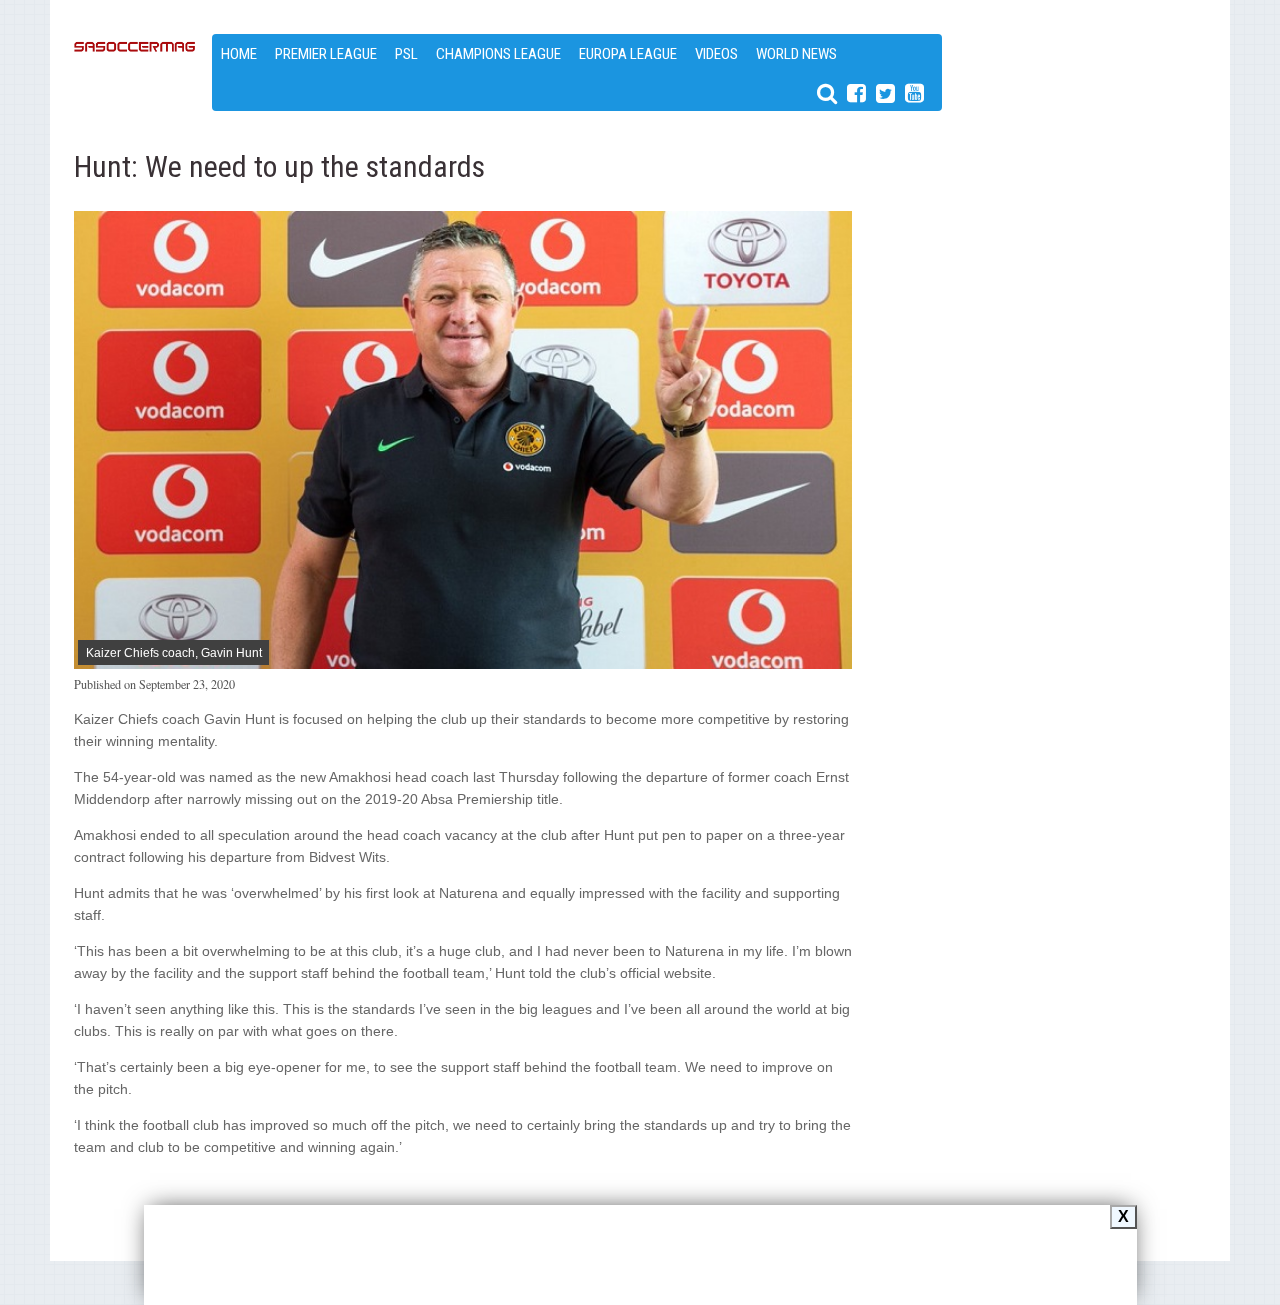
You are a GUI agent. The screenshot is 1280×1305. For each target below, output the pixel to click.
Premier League (326, 54)
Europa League (628, 54)
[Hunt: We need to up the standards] (463, 664)
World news (796, 54)
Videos (716, 54)
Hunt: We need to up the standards (279, 166)
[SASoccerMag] (135, 110)
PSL (406, 54)
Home (239, 54)
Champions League (498, 54)
